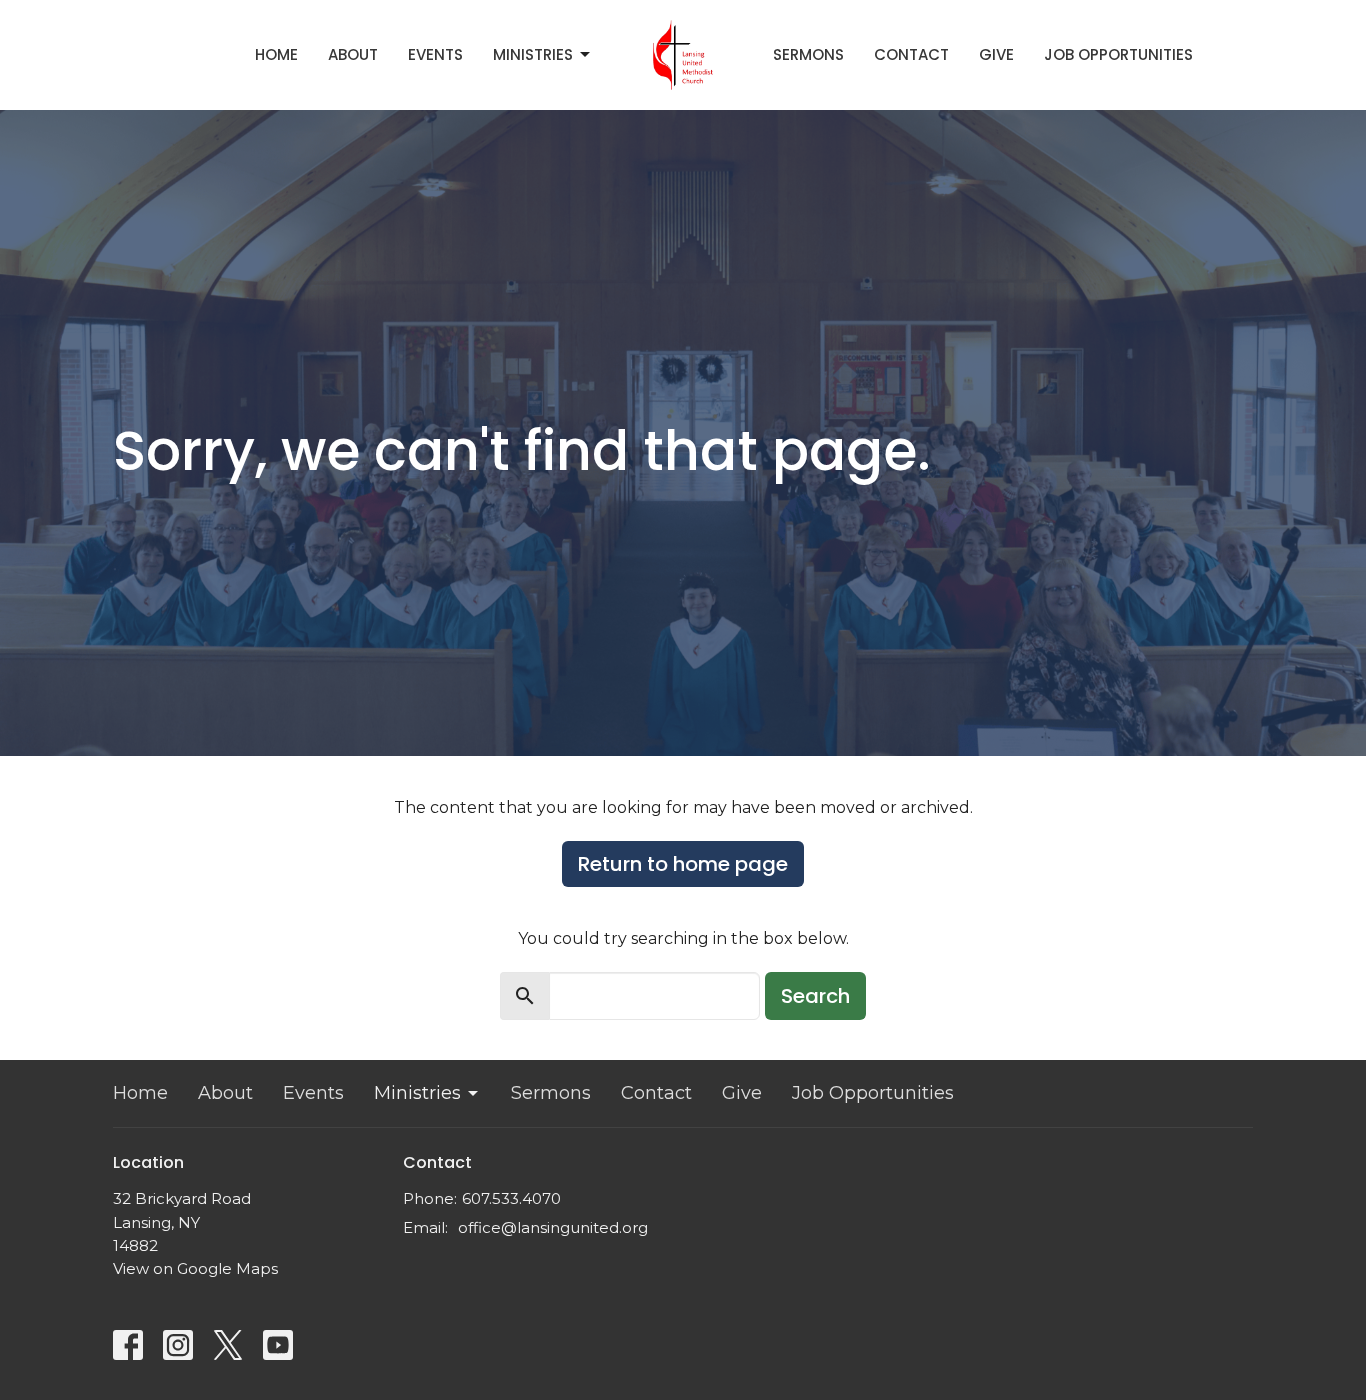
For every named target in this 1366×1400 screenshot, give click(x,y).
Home (276, 54)
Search (815, 996)
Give (996, 54)
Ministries (533, 54)
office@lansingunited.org (553, 1227)
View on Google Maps (195, 1268)
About (353, 54)
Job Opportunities (1118, 54)
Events (435, 54)
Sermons (808, 54)
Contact (911, 54)
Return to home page (683, 864)
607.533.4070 (511, 1198)
